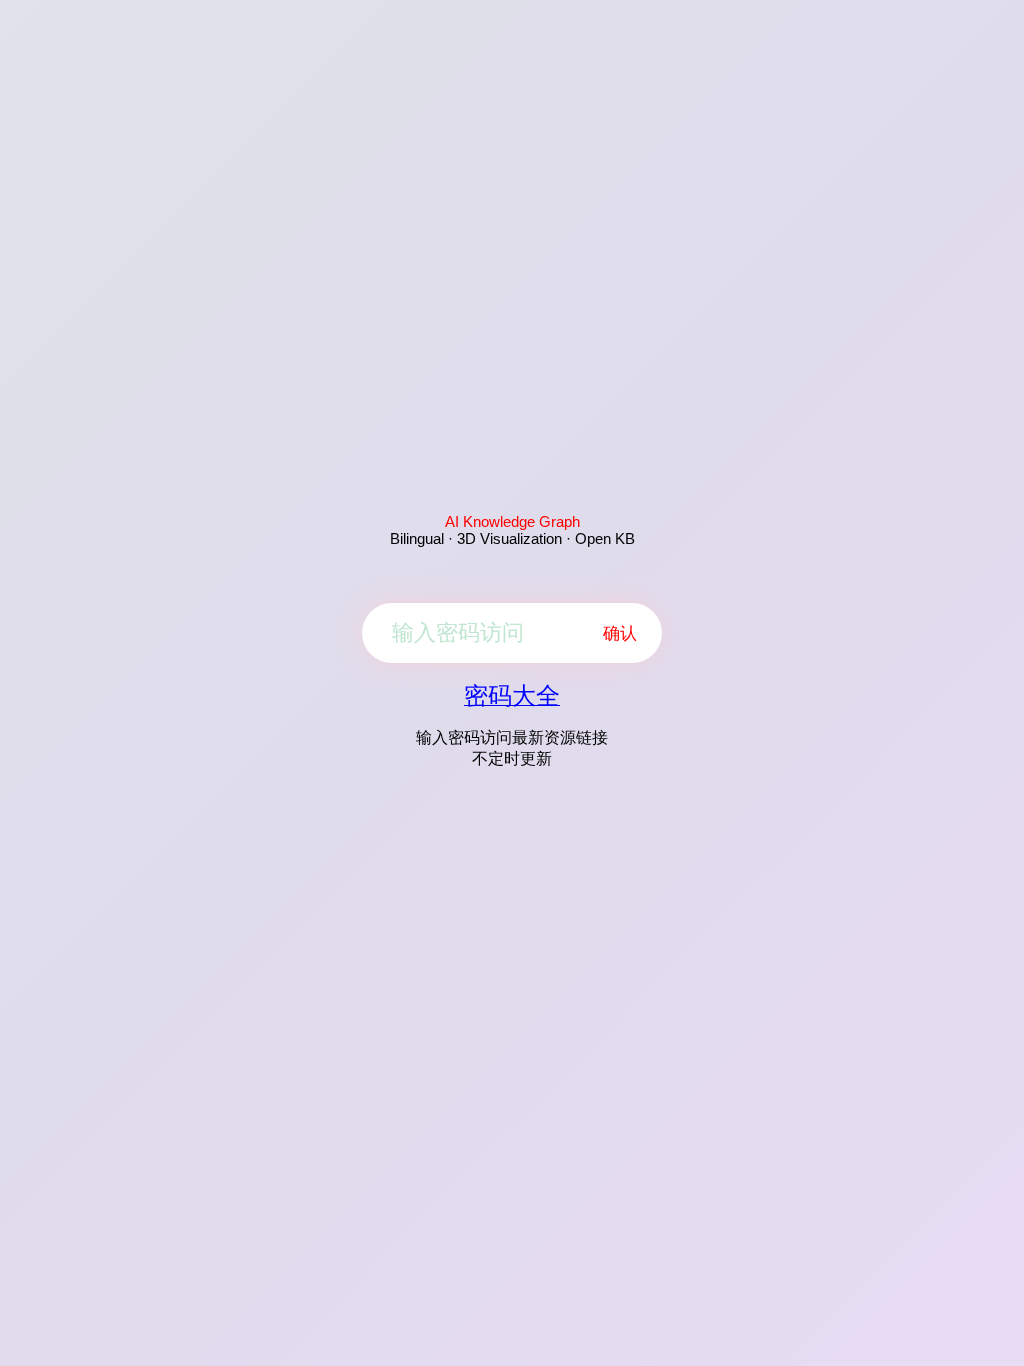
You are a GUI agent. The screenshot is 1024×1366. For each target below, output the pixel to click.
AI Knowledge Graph (512, 521)
